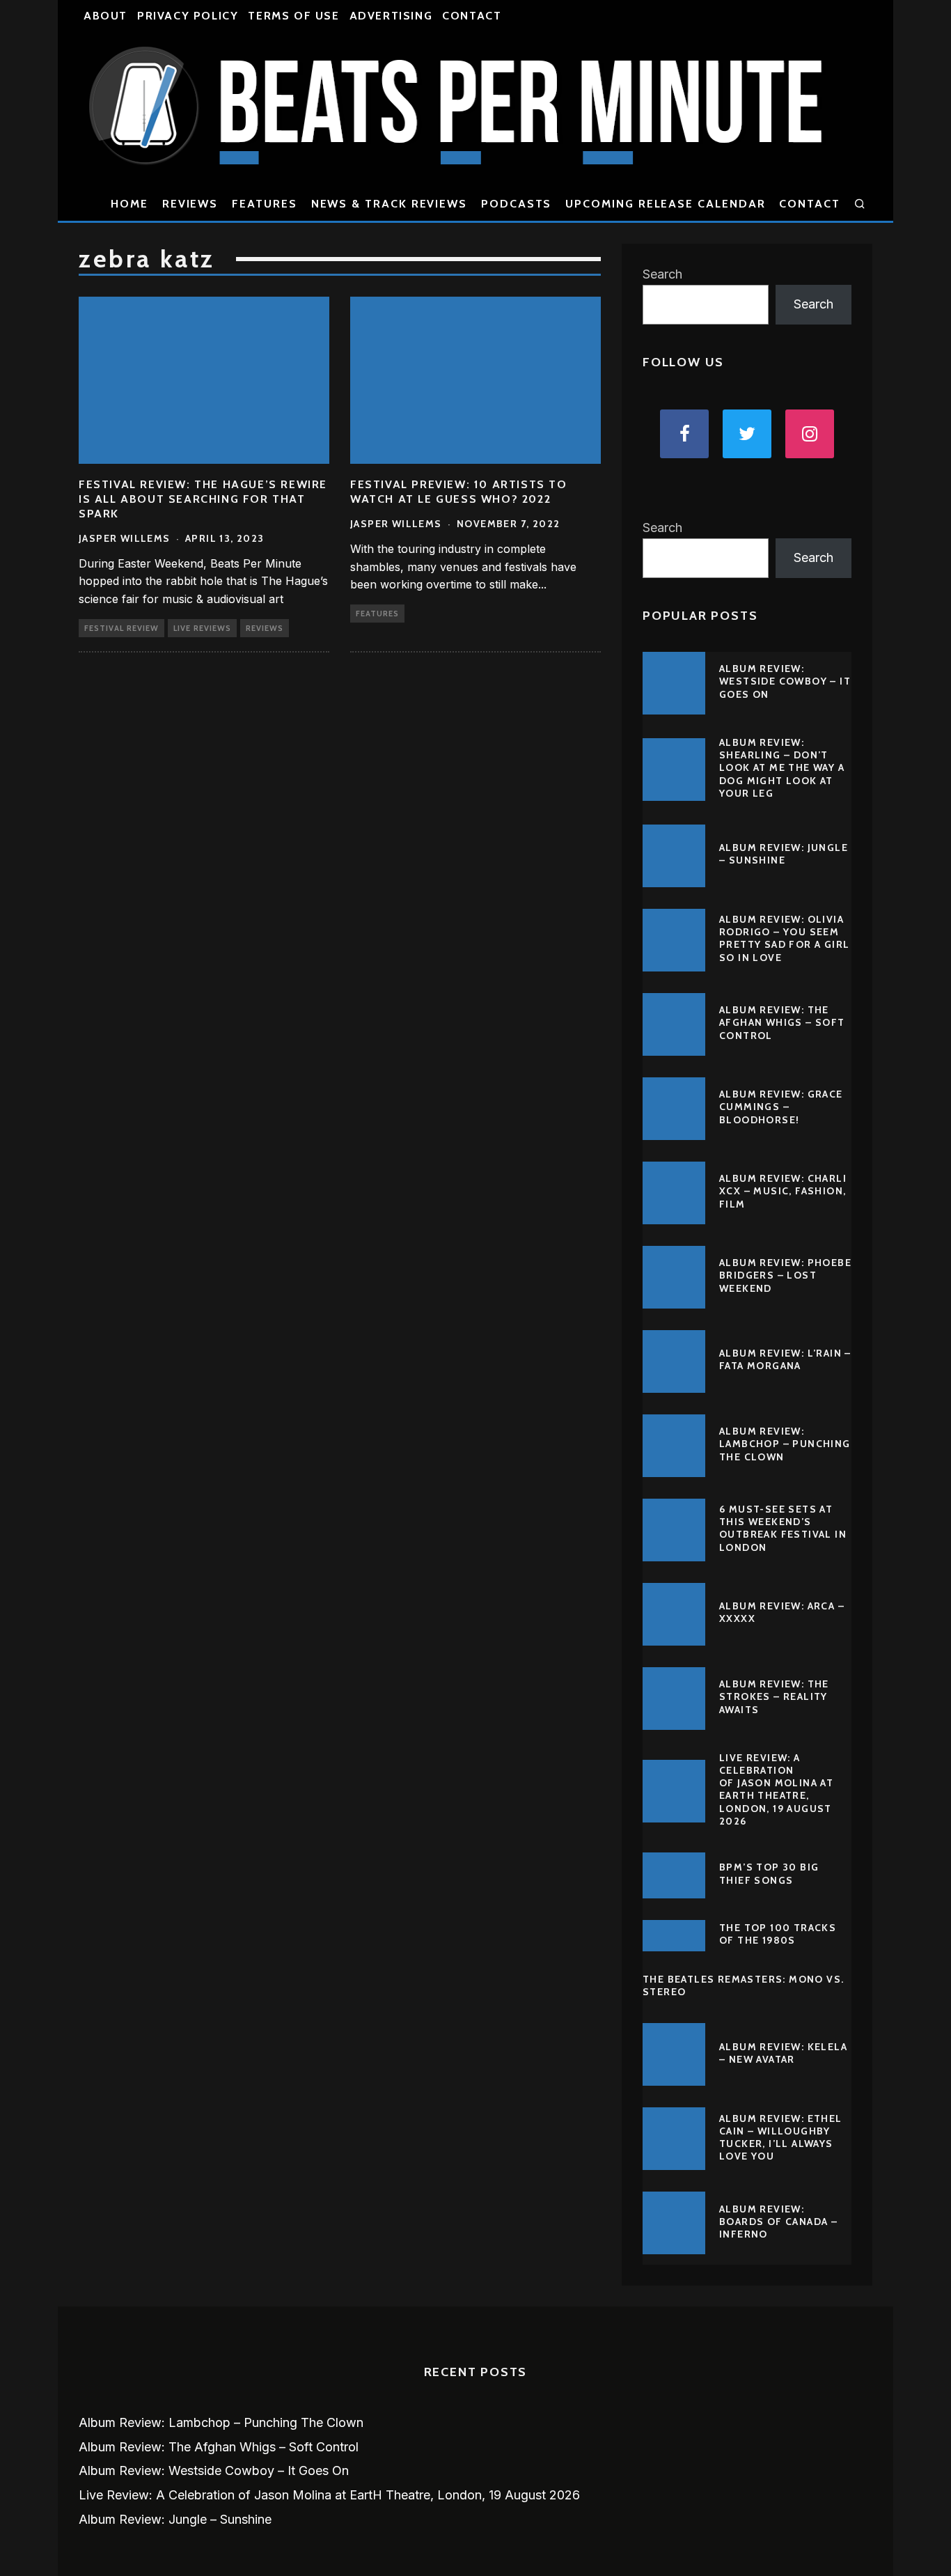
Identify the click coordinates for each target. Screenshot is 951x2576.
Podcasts (516, 204)
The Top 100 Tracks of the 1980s (778, 1934)
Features (264, 204)
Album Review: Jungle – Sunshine (784, 854)
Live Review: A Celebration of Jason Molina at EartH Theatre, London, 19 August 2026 (776, 1789)
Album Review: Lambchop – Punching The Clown (785, 1444)
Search (662, 274)
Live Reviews (202, 628)
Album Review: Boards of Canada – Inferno (778, 2222)
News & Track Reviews (389, 204)
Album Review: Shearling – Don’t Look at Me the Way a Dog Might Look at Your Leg (782, 768)
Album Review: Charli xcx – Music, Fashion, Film (783, 1191)
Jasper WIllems (125, 538)
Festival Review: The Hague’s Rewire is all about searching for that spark (203, 499)
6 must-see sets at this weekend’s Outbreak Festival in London (783, 1528)
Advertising (391, 16)
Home (129, 204)
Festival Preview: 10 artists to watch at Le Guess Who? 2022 (459, 492)
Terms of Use (293, 16)
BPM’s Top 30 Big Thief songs (769, 1873)
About (105, 16)
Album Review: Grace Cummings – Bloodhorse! (781, 1107)
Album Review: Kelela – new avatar (783, 2053)
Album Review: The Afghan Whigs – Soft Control (782, 1022)
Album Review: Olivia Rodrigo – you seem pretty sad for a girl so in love (784, 938)
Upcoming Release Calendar (665, 204)
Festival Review (121, 628)
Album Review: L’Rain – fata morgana (785, 1359)
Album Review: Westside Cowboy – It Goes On (785, 681)
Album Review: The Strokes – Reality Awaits (774, 1696)
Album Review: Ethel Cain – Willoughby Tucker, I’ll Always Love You (781, 2138)
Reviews (190, 204)
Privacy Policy (188, 16)
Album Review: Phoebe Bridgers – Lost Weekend (785, 1275)
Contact (472, 16)
